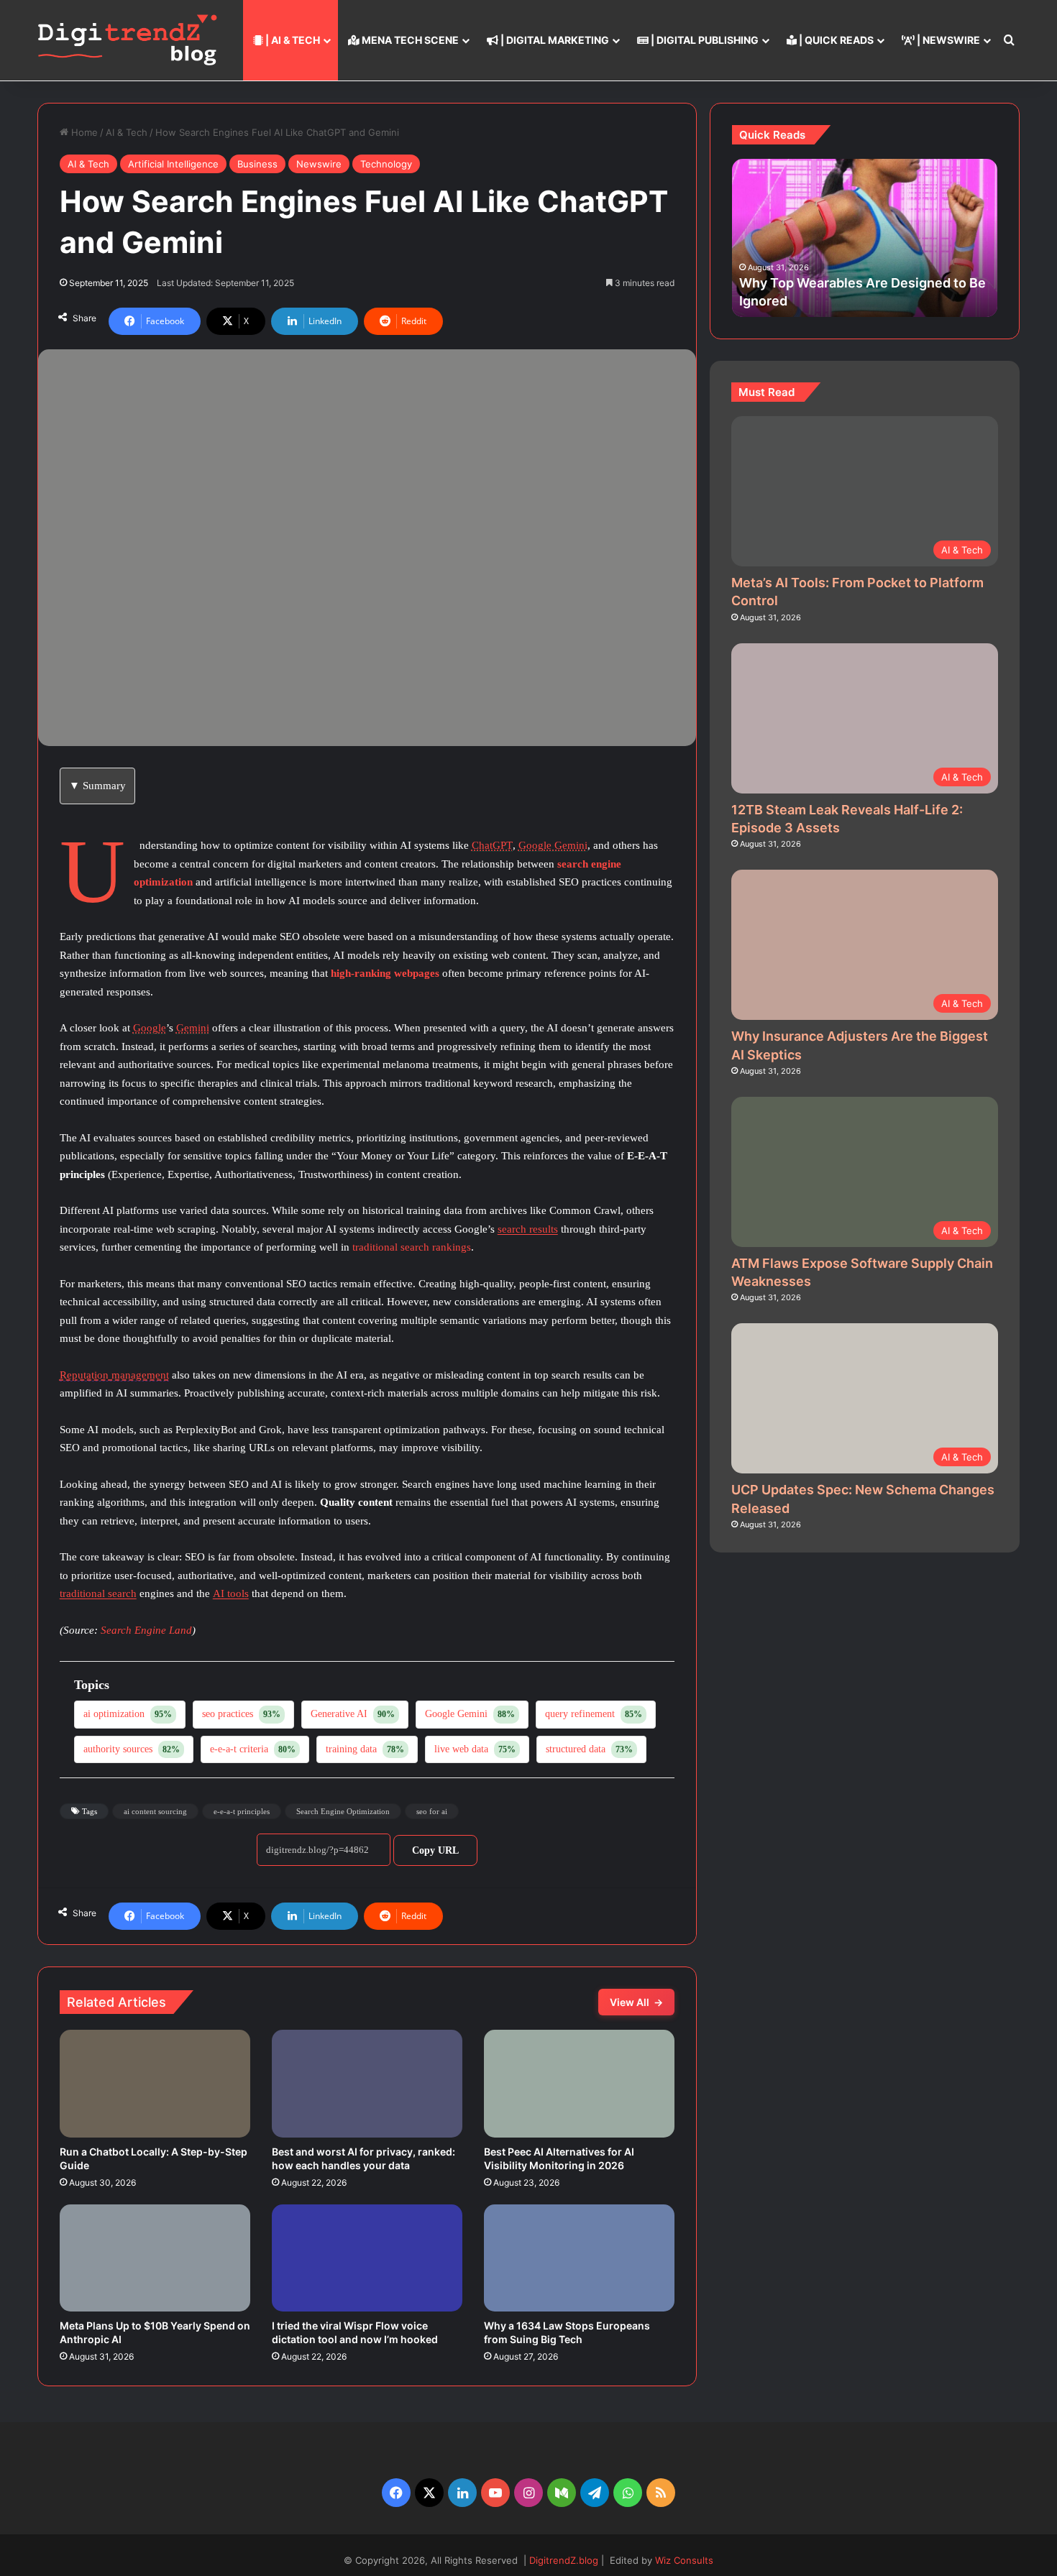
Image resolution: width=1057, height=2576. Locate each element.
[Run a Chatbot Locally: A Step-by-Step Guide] (155, 2084)
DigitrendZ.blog (562, 2560)
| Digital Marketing (554, 40)
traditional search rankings (412, 1247)
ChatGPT (492, 845)
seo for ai (432, 1811)
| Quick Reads (835, 40)
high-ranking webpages (385, 973)
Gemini (193, 1028)
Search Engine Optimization (343, 1811)
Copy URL (435, 1850)
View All (636, 2002)
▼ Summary (97, 786)
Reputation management (114, 1375)
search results (528, 1229)
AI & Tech (127, 132)
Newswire (319, 164)
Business (257, 164)
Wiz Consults (684, 2560)
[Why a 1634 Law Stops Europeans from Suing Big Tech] (579, 2258)
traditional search (98, 1593)
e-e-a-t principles (242, 1811)
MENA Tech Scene (409, 40)
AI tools (231, 1593)
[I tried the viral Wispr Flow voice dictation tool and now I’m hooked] (367, 2258)
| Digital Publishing (704, 40)
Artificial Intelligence (173, 164)
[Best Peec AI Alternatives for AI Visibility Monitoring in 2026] (579, 2084)
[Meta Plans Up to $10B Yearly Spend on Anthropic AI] (155, 2258)
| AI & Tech (292, 40)
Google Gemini (553, 845)
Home (83, 132)
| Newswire (947, 40)
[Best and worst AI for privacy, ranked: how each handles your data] (367, 2084)
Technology (386, 164)
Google (150, 1028)
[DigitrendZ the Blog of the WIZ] (127, 40)
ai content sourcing (155, 1811)
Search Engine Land (146, 1630)
